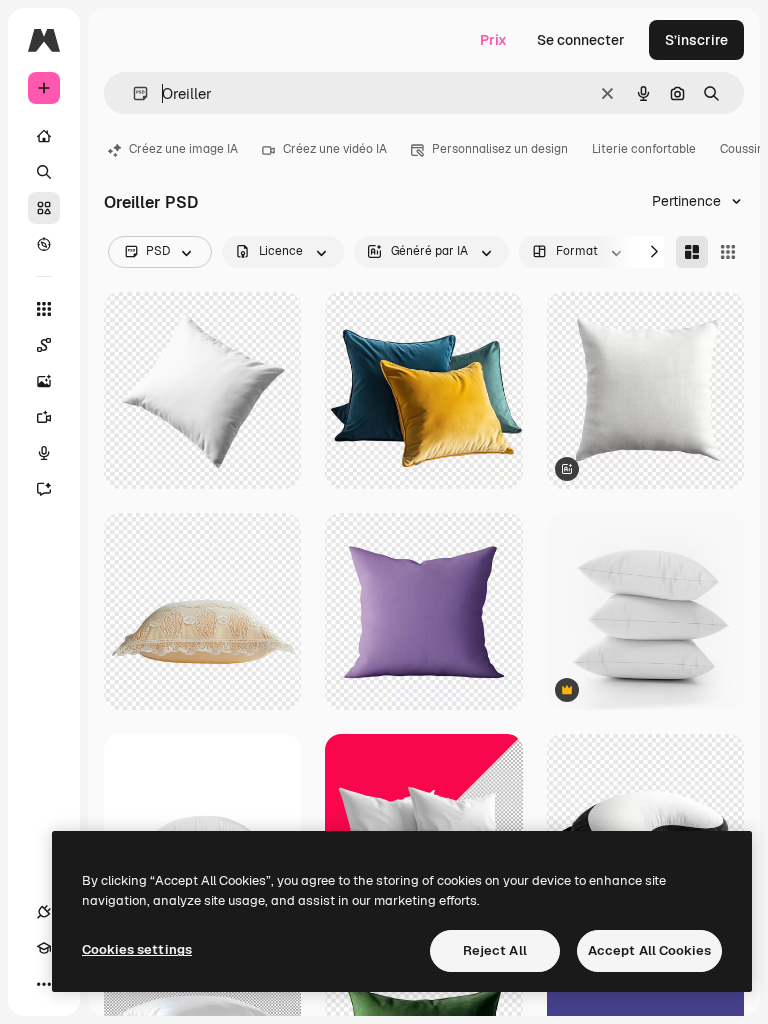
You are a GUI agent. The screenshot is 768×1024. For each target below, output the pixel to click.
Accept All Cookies (649, 950)
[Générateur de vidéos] (44, 417)
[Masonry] (692, 252)
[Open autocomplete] (132, 93)
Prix (493, 40)
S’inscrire (696, 40)
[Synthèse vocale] (44, 453)
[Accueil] (44, 136)
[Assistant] (44, 489)
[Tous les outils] (44, 309)
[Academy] (44, 948)
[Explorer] (44, 244)
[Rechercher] (44, 172)
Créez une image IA (183, 149)
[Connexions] (44, 912)
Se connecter (581, 40)
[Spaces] (44, 345)
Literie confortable (644, 149)
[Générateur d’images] (44, 381)
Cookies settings (137, 949)
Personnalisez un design (500, 149)
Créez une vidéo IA (335, 149)
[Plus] (44, 984)
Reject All (495, 950)
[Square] (728, 252)
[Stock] (44, 208)
